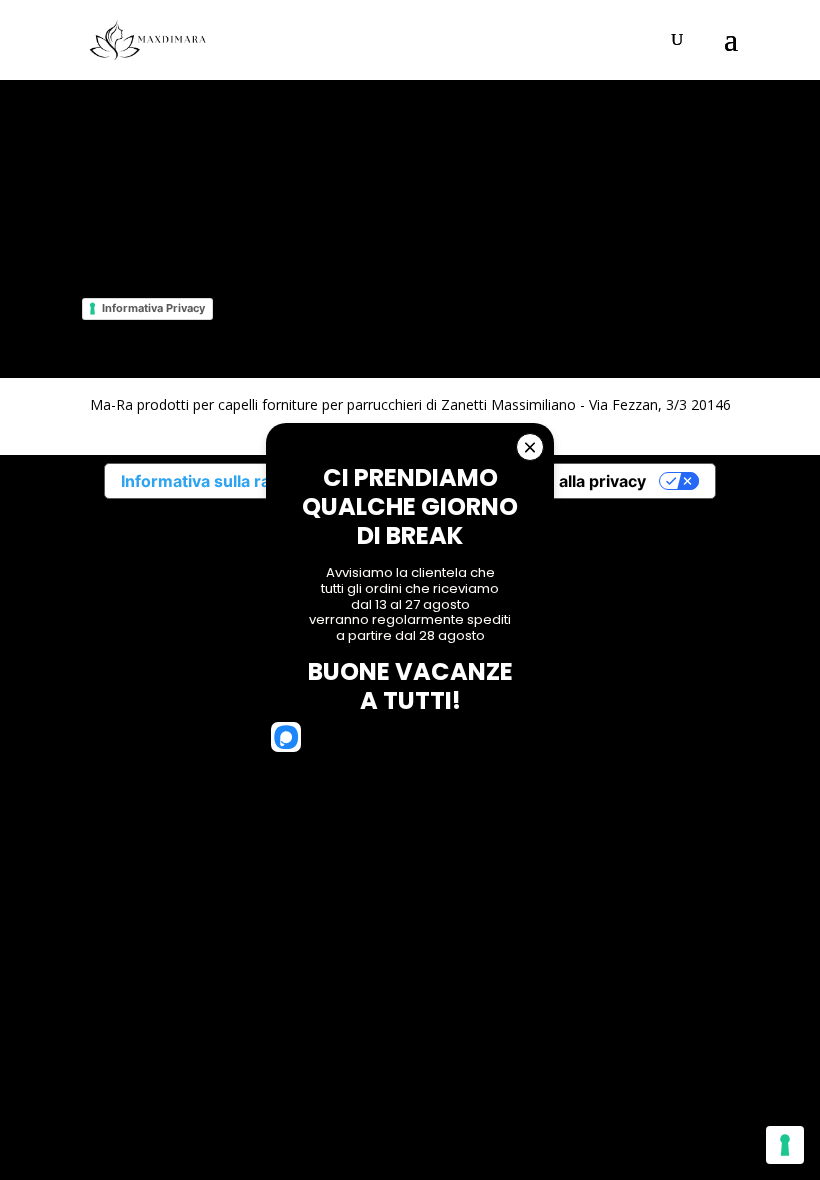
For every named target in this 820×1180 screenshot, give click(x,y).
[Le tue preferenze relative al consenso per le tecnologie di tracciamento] (785, 1145)
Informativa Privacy (153, 308)
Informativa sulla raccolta (219, 481)
